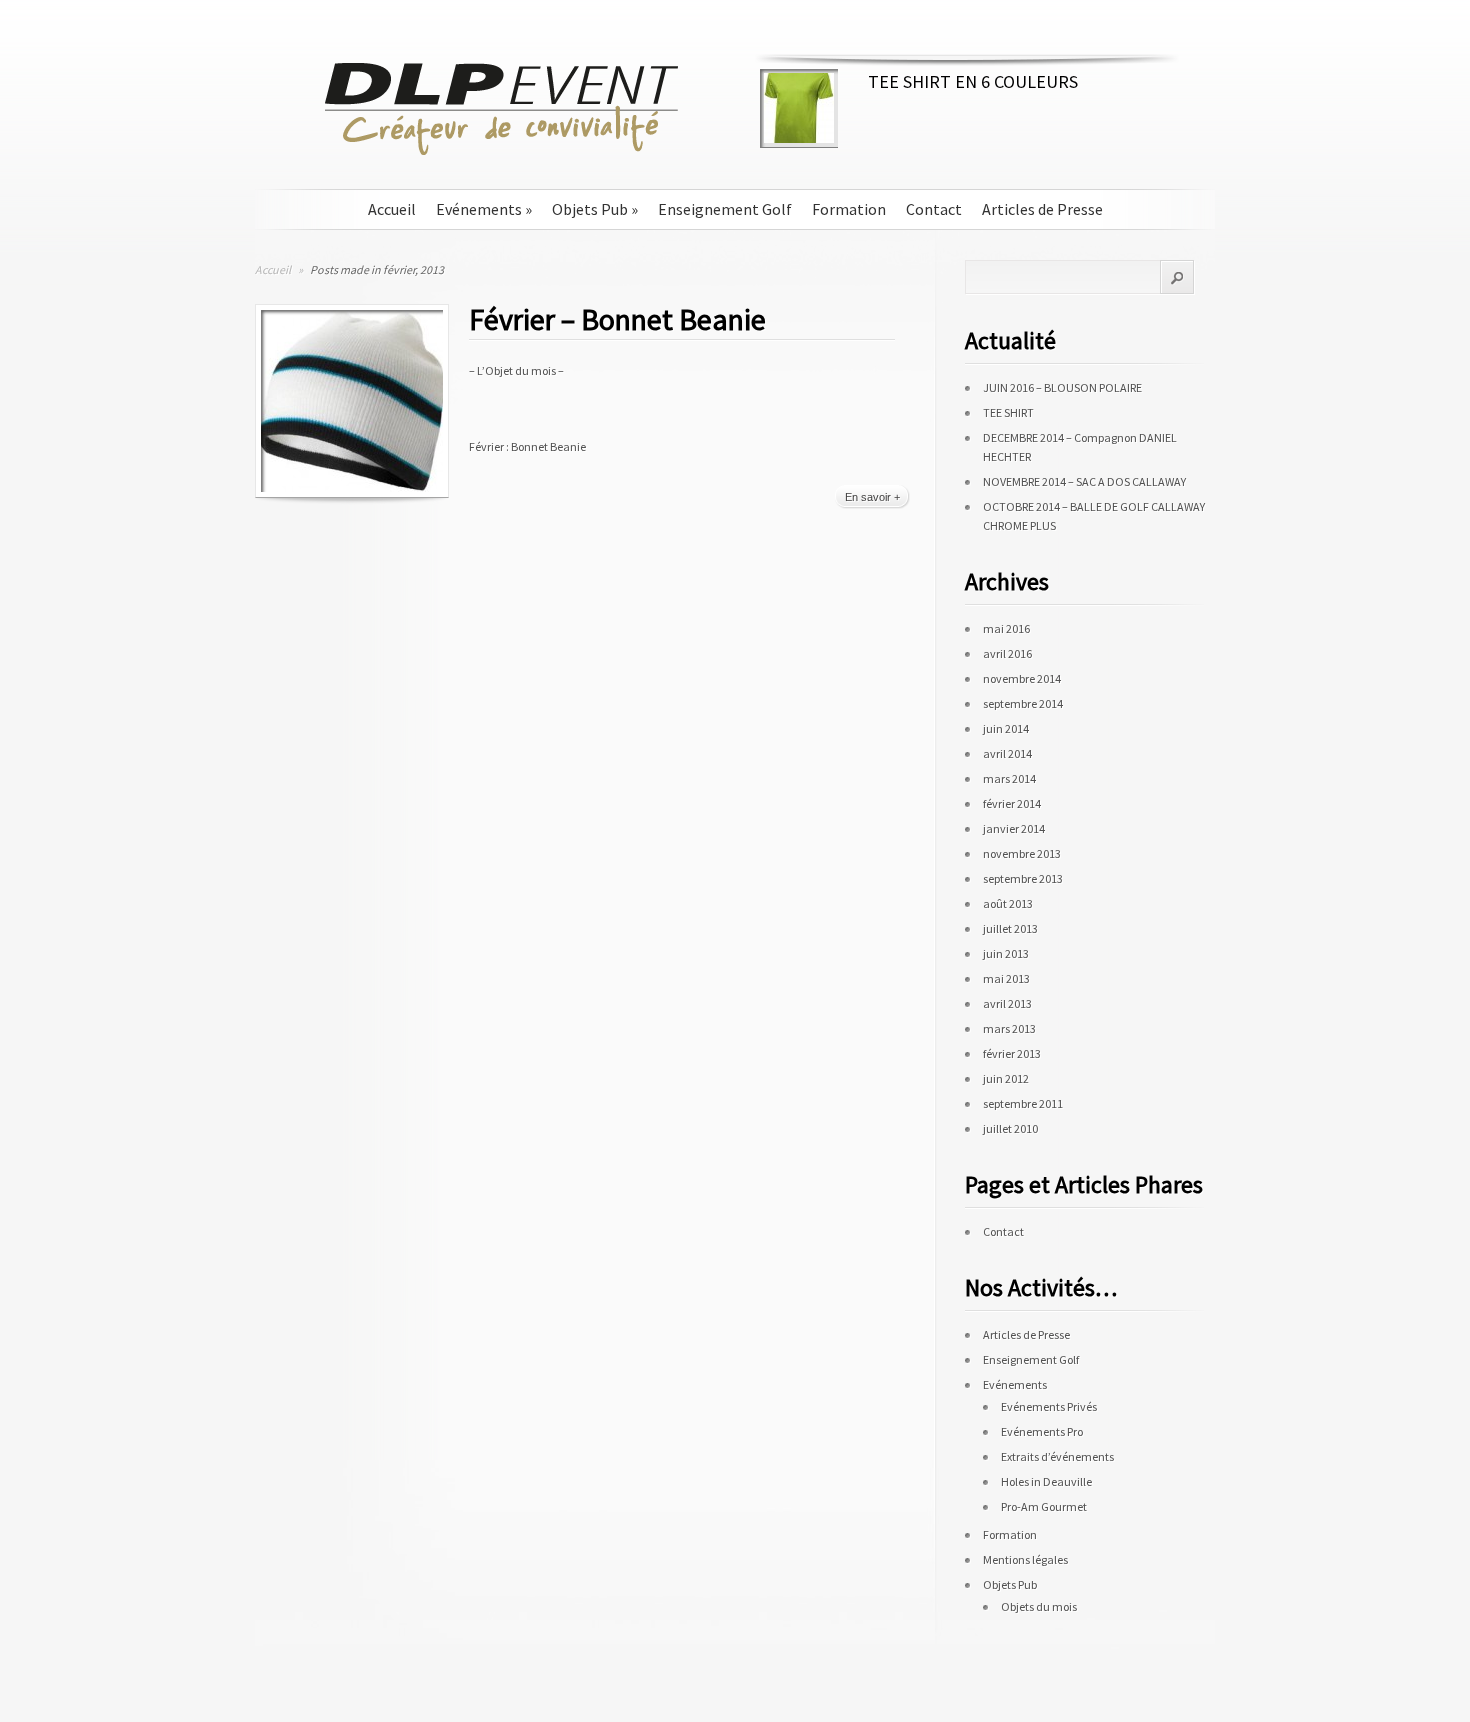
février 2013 (1012, 1053)
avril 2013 (1007, 1003)
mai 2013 (1006, 978)
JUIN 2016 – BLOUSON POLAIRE (1062, 387)
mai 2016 (1006, 628)
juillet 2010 (1010, 1128)
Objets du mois (1039, 1606)
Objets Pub (595, 209)
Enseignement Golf (725, 209)
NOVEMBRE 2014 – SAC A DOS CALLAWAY (1084, 481)
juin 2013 (1006, 953)
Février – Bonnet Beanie (617, 319)
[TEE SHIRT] (799, 138)
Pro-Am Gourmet (1044, 1506)
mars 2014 (1009, 778)
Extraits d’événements (1057, 1456)
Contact (934, 209)
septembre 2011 (1023, 1103)
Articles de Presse (1042, 209)
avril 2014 (1007, 753)
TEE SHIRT (1008, 412)
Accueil (392, 209)
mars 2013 (1009, 1028)
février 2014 (1012, 803)
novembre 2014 (1022, 678)
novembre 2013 (1022, 853)
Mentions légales (1025, 1559)
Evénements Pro (1042, 1431)
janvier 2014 (1014, 828)
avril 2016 (1007, 653)
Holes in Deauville (1046, 1481)
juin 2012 (1006, 1078)
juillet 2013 (1010, 928)
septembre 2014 (1023, 703)
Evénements (484, 209)
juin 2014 (1006, 728)
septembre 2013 (1023, 878)
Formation (849, 209)
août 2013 (1008, 903)
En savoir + (872, 497)
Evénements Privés (1049, 1406)
